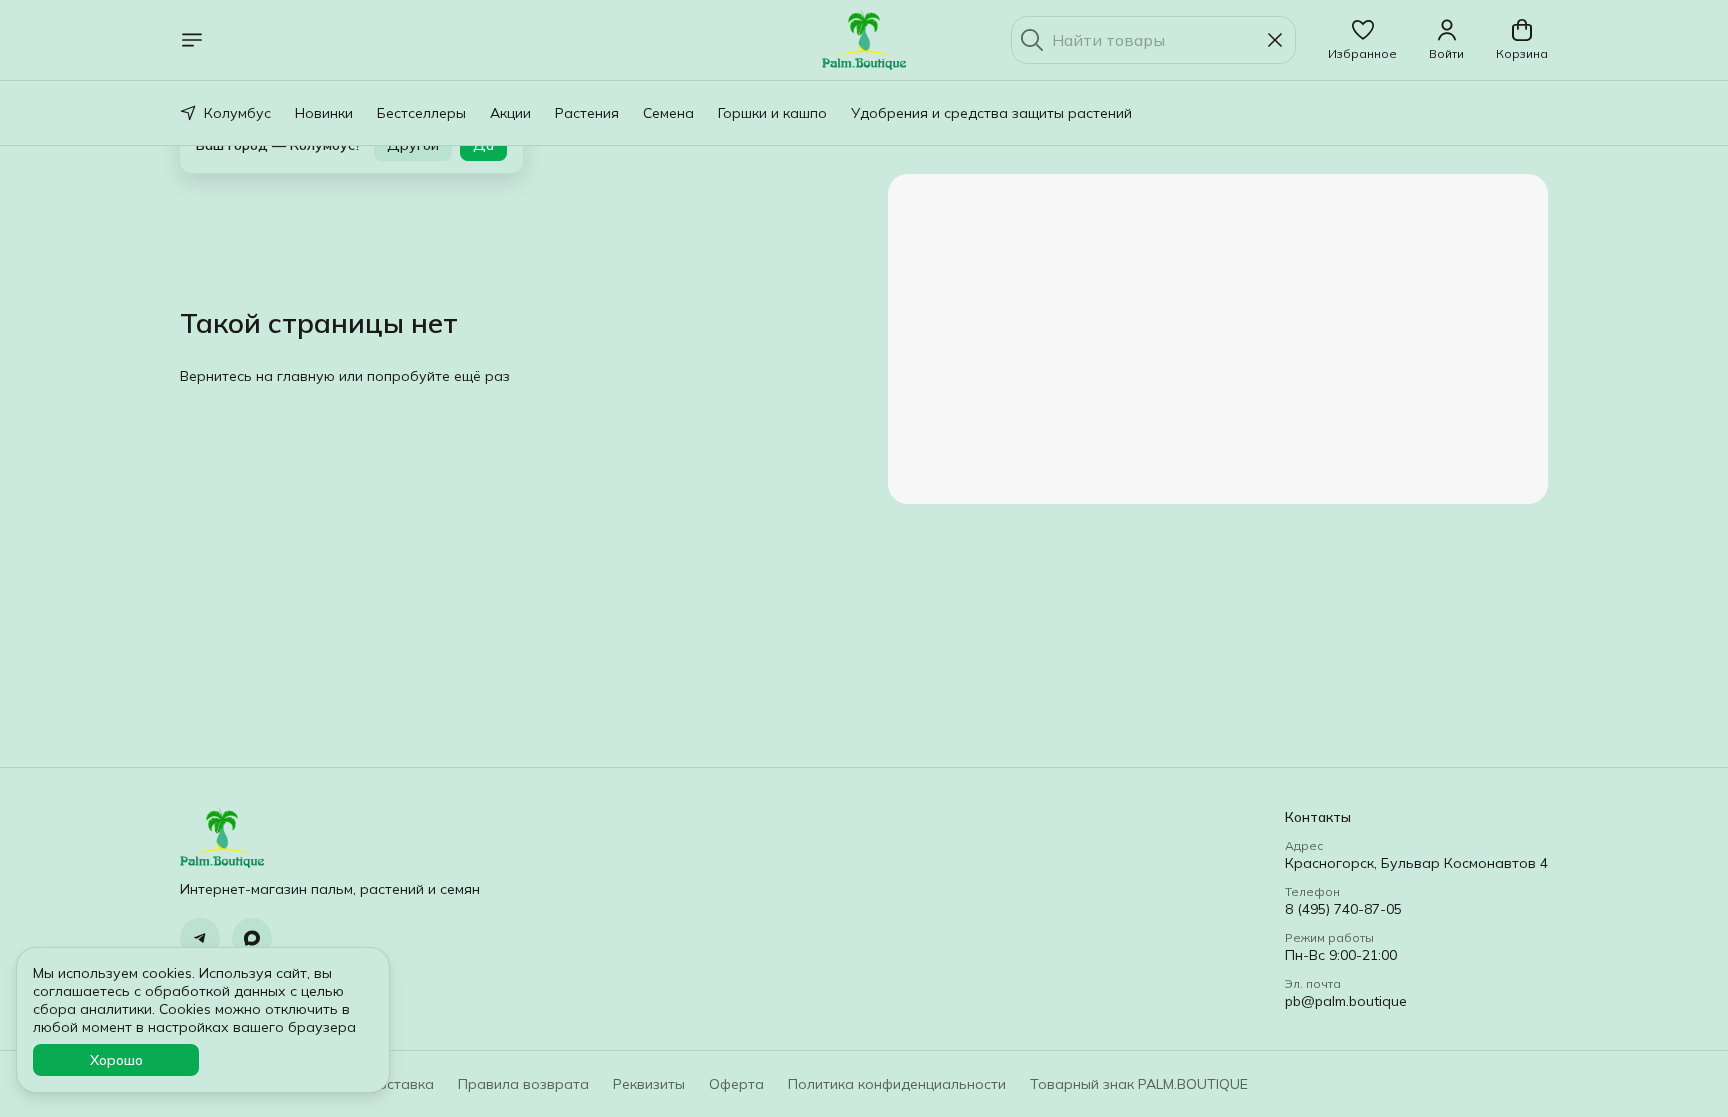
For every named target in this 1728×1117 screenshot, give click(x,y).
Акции (510, 113)
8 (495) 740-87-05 (1343, 909)
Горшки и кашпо (772, 113)
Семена (668, 113)
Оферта (736, 1084)
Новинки (324, 113)
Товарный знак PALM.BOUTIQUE (1139, 1084)
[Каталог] (192, 40)
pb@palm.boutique (1346, 1001)
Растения (587, 113)
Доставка (400, 1084)
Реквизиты (649, 1084)
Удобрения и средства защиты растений (991, 113)
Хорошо (116, 1060)
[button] (1362, 40)
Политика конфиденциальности (897, 1084)
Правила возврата (523, 1084)
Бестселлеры (421, 113)
